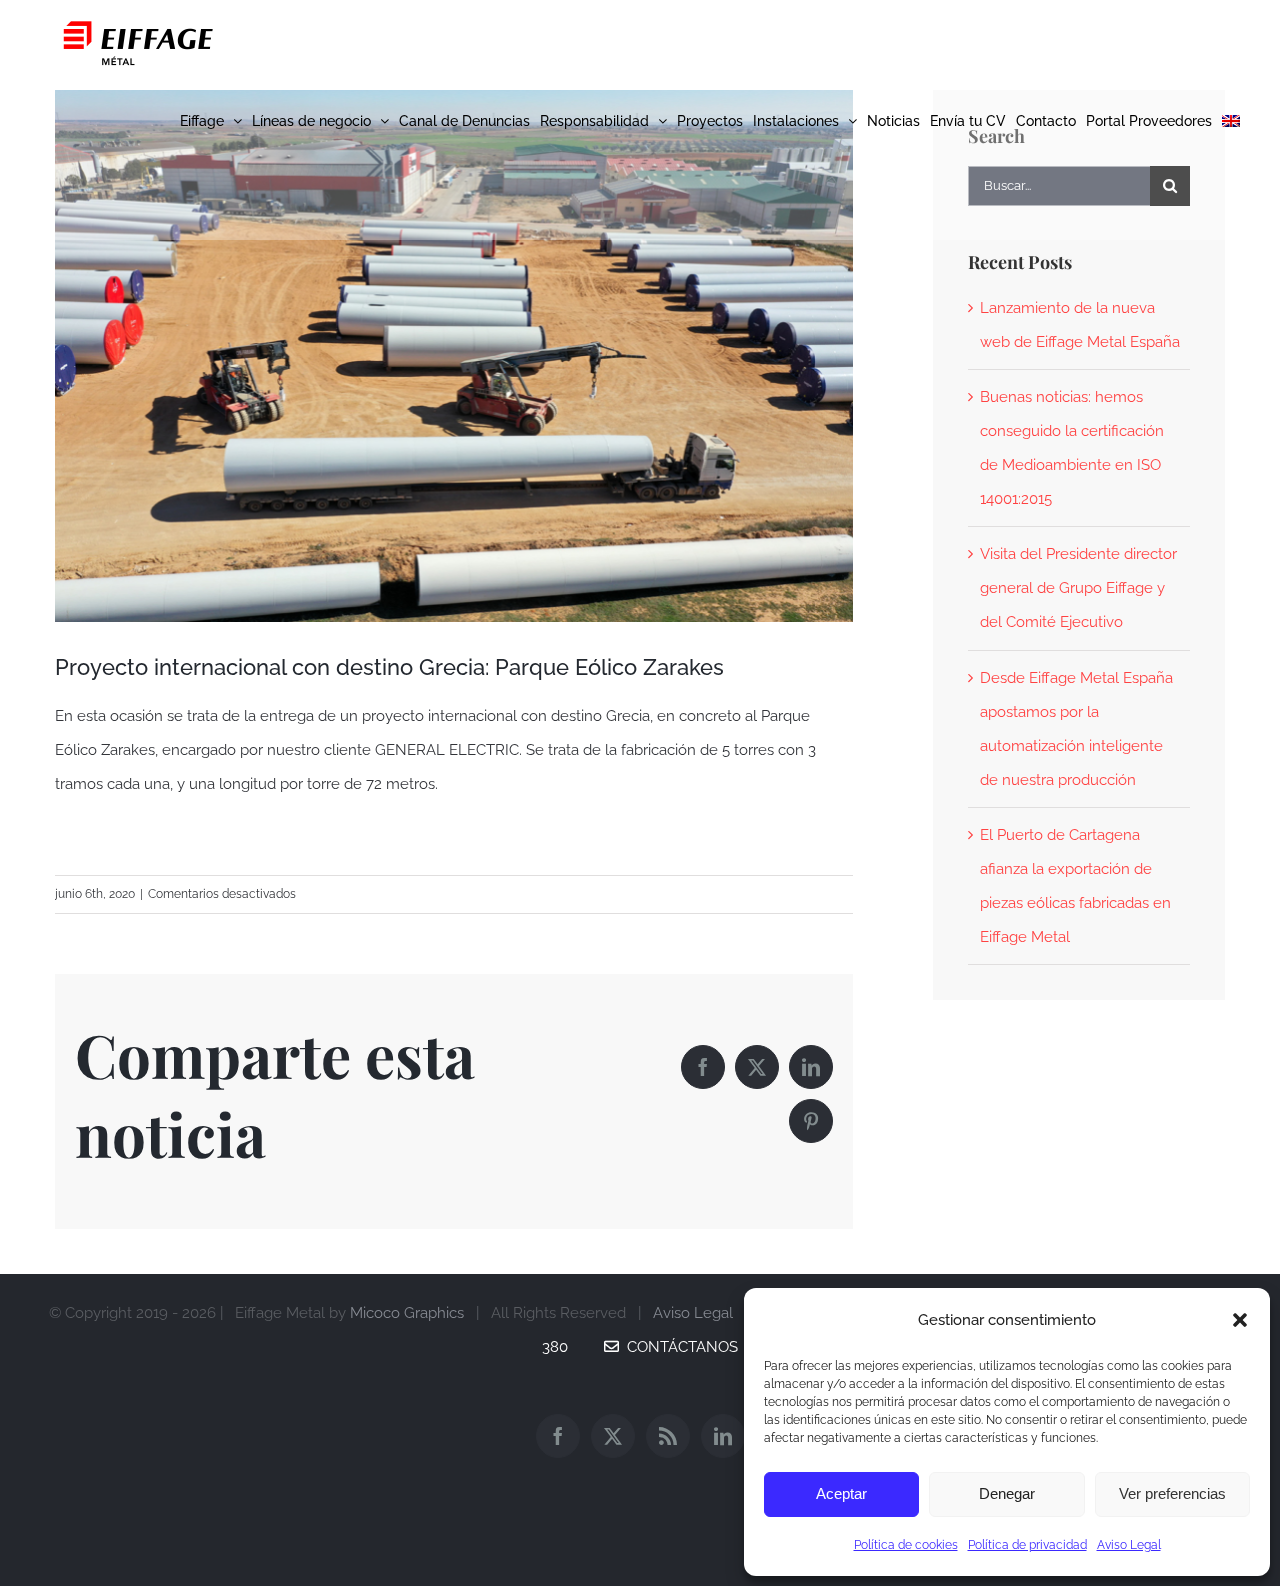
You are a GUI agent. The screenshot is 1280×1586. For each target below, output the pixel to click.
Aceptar (841, 1493)
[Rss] (668, 1436)
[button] (1240, 1320)
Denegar (1007, 1493)
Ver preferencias (1172, 1493)
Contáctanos (678, 1347)
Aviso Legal (1129, 1545)
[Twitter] (613, 1436)
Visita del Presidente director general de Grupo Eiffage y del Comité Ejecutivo (1078, 588)
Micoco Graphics (407, 1313)
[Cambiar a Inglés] (1231, 120)
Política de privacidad (1027, 1545)
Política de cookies (906, 1545)
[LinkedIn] (723, 1436)
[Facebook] (558, 1436)
